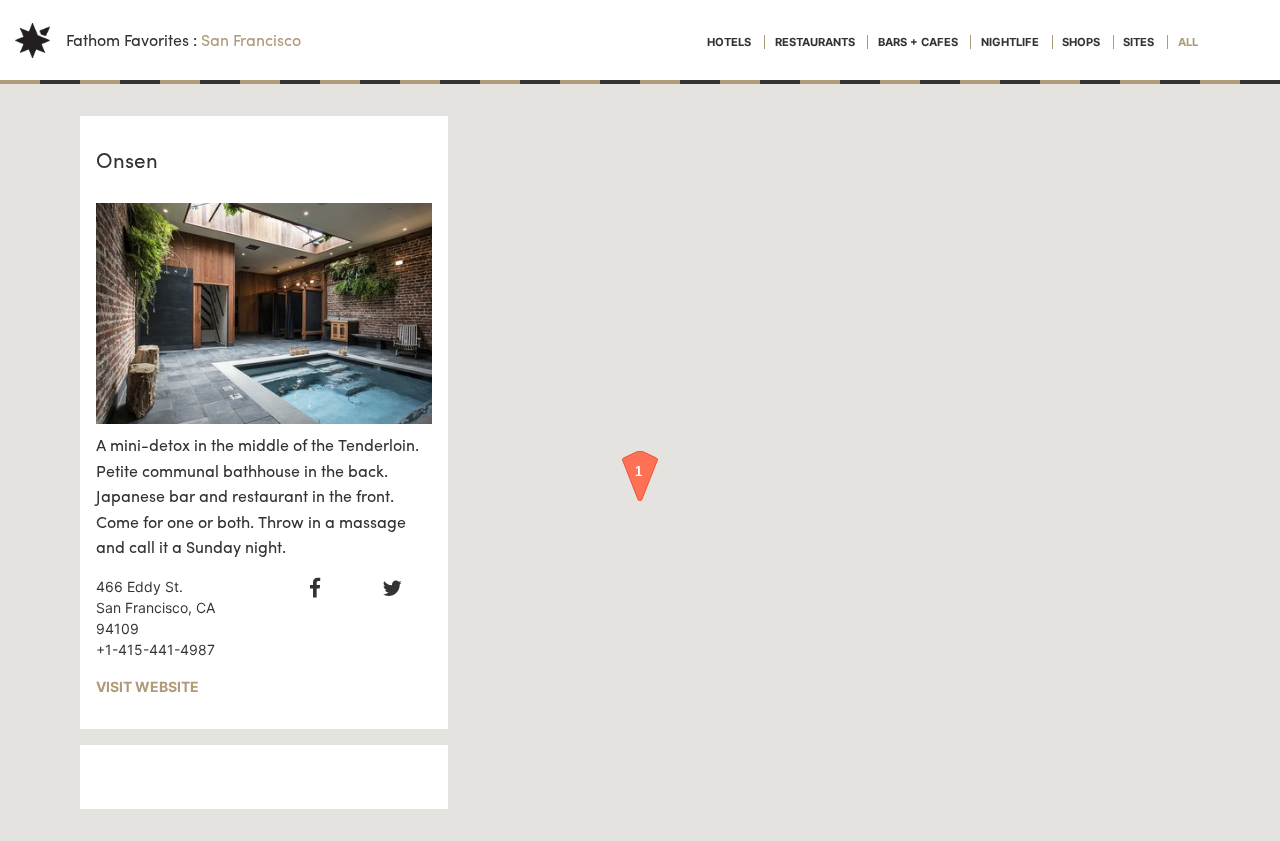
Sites (1140, 42)
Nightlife (1011, 42)
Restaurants (816, 42)
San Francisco (251, 39)
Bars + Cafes (919, 42)
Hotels (730, 42)
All (1188, 42)
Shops (1082, 42)
